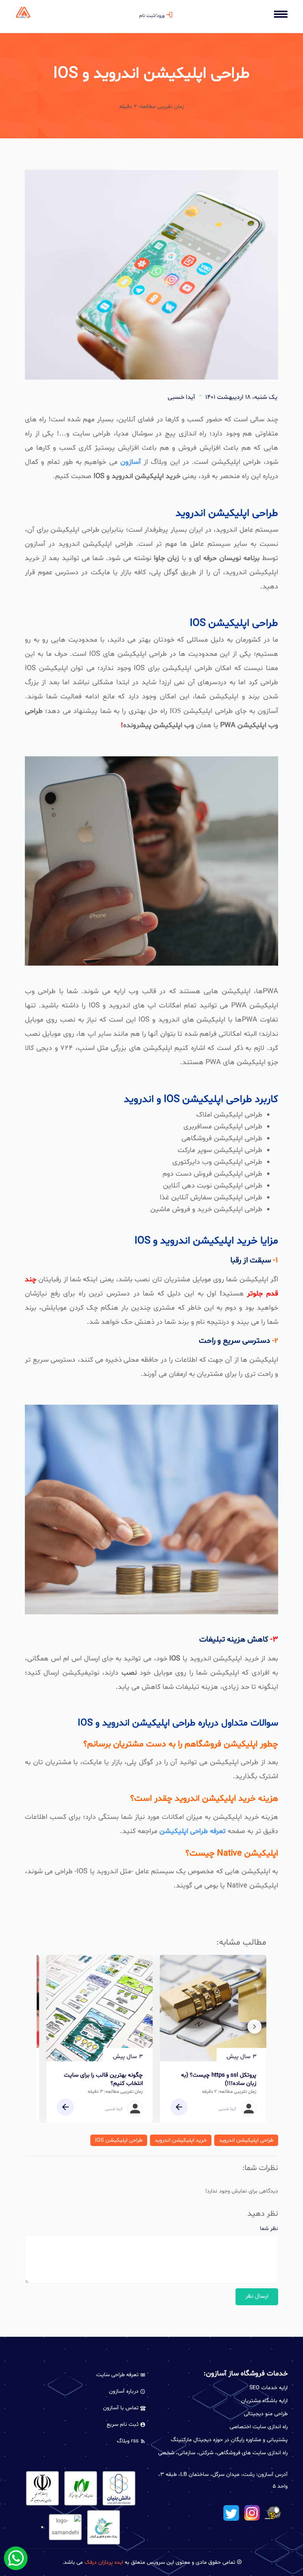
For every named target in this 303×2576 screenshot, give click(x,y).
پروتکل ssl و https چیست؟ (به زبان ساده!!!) (219, 2079)
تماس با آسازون (122, 2408)
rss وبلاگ (128, 2441)
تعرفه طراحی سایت (118, 2375)
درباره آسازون (124, 2391)
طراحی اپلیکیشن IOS (119, 2140)
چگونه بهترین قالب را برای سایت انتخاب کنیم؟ (103, 2079)
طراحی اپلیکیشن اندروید (246, 2140)
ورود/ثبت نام (152, 16)
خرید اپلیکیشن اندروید (181, 2140)
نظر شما (269, 2229)
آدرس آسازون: (272, 2475)
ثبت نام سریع (123, 2424)
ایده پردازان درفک (104, 2562)
